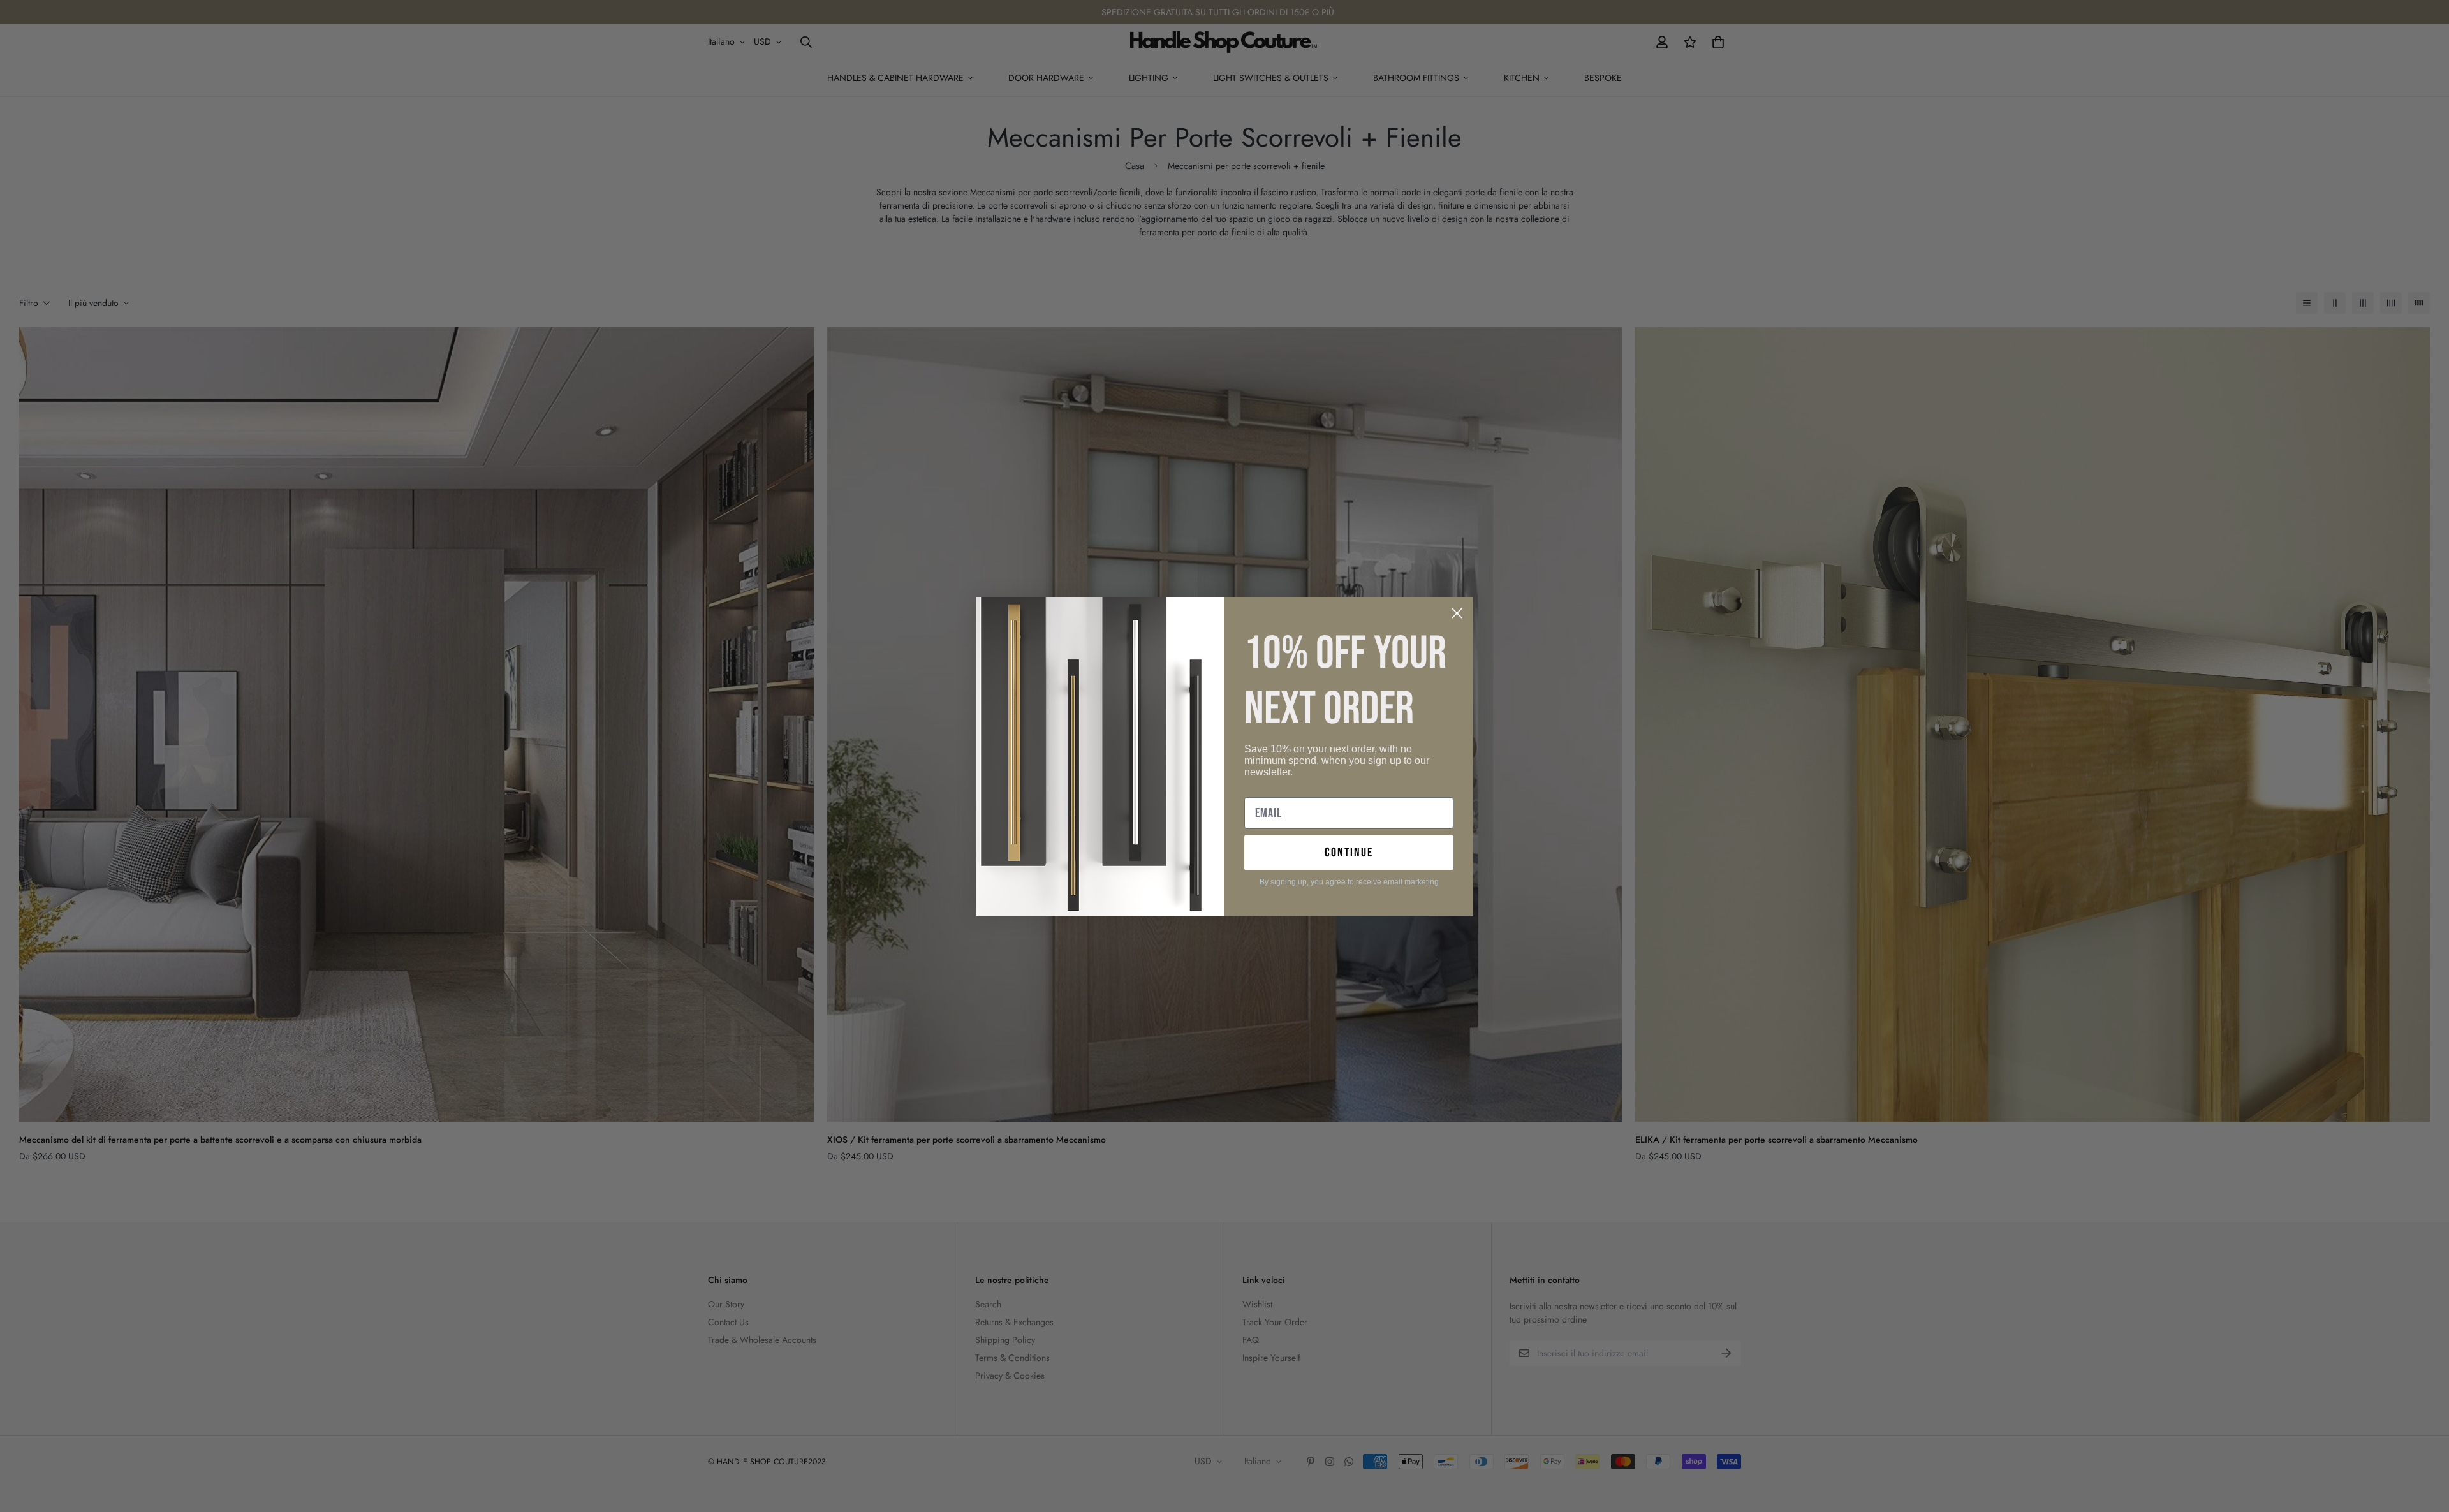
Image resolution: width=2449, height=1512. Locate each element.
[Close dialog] (1457, 613)
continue (1349, 853)
